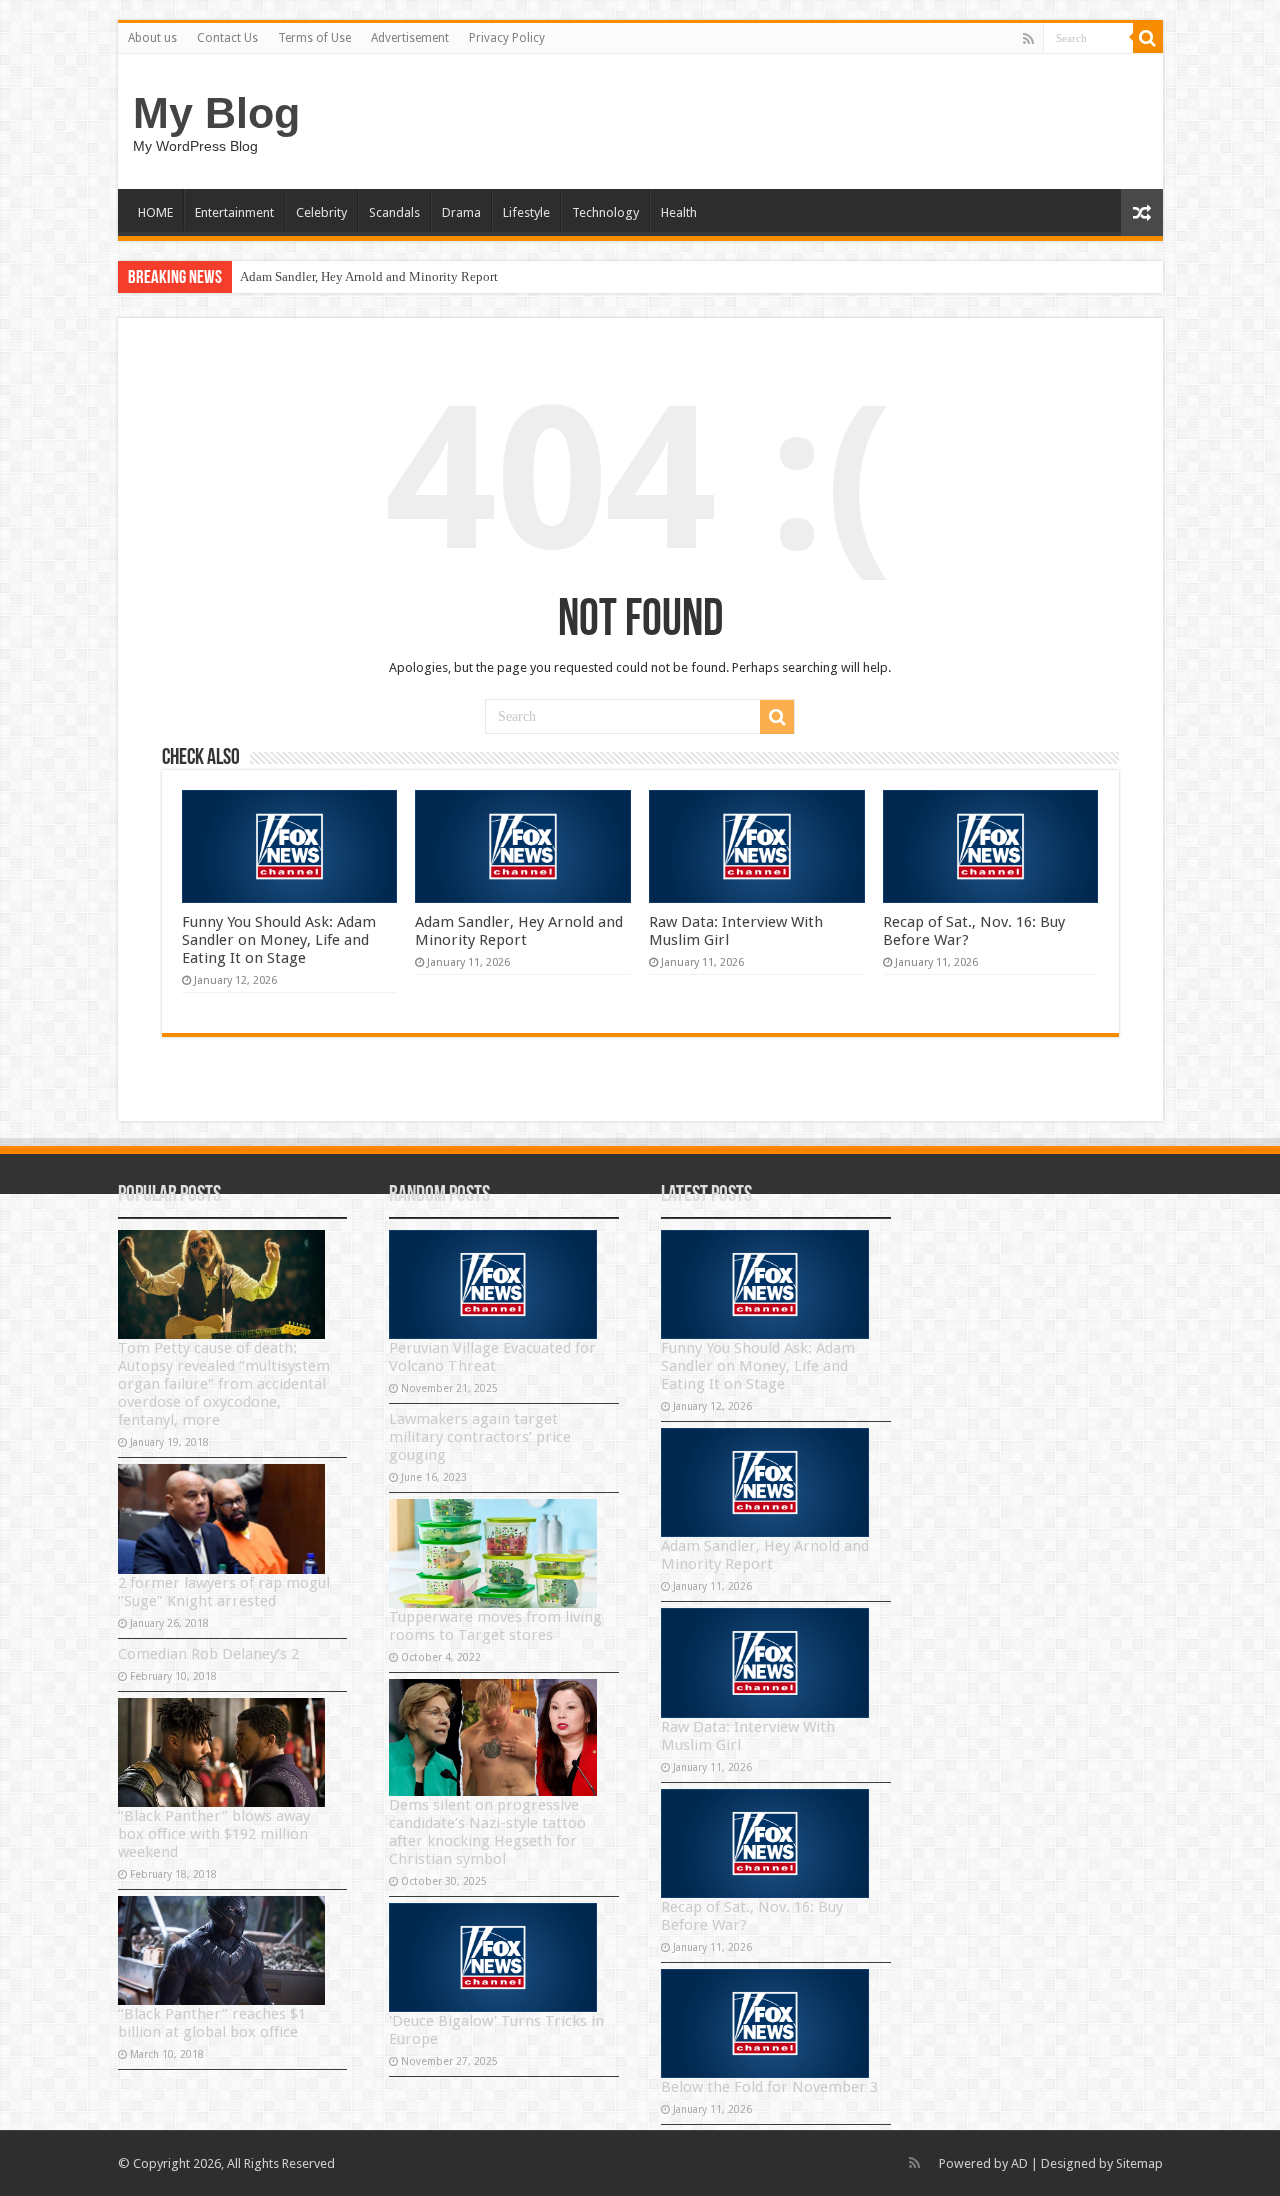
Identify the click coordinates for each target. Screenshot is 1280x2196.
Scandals (394, 212)
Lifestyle (526, 212)
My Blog (216, 113)
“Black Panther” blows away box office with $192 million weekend (214, 1834)
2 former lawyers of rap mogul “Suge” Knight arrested (224, 1592)
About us (152, 38)
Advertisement (410, 38)
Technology (605, 212)
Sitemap (1139, 2163)
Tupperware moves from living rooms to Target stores (495, 1626)
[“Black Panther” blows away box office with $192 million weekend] (222, 1752)
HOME (155, 212)
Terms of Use (314, 38)
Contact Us (227, 38)
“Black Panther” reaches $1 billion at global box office (212, 2023)
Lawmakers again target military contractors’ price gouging (480, 1437)
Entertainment (234, 212)
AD (1019, 2163)
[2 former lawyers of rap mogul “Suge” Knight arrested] (222, 1518)
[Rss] (1028, 39)
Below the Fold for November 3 (769, 2087)
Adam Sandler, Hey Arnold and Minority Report (369, 276)
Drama (461, 212)
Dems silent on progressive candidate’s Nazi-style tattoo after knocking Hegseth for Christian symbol (487, 1832)
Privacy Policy (507, 38)
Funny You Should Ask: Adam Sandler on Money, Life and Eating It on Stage (279, 940)
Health (679, 212)
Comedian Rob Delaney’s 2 (208, 1654)
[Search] (1148, 38)
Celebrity (321, 212)
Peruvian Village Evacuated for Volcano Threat (492, 1357)
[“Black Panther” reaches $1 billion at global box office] (222, 1950)
